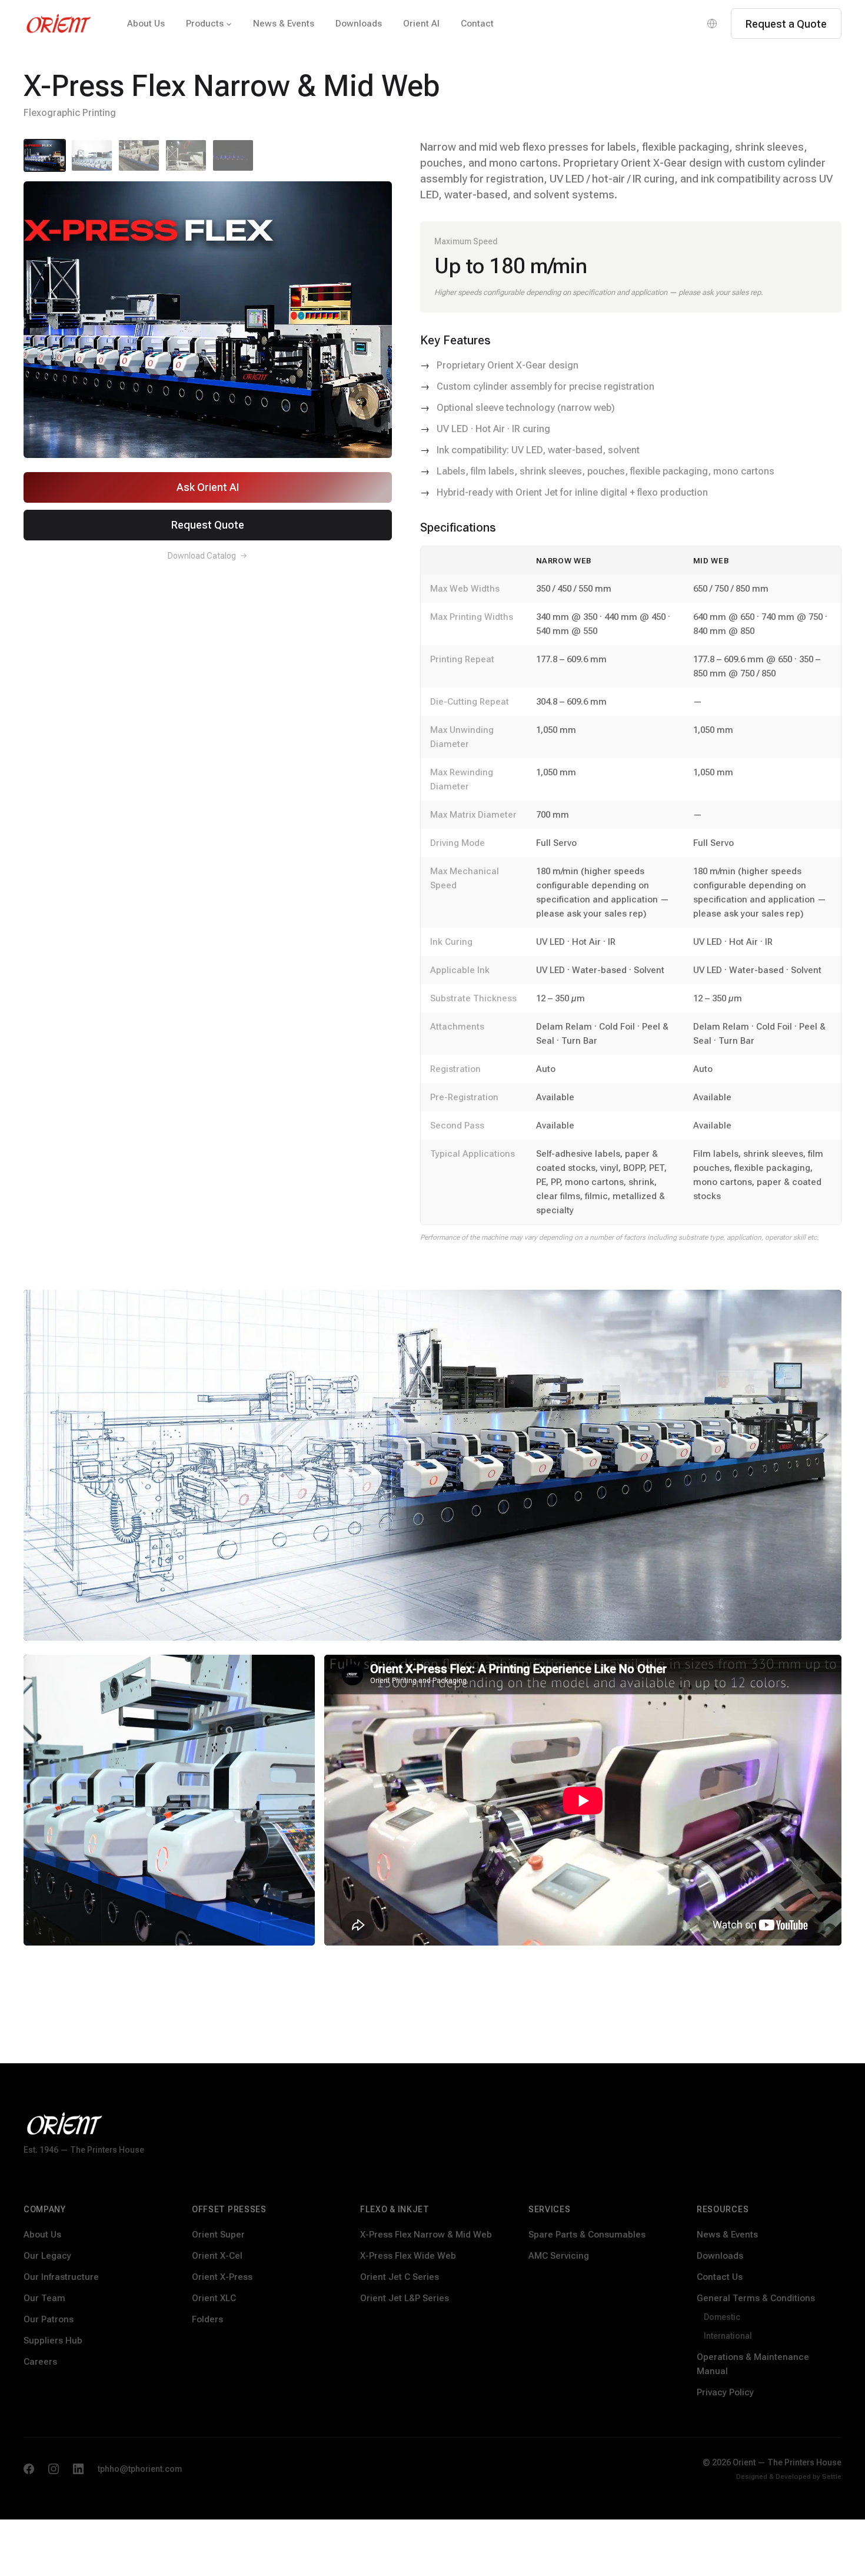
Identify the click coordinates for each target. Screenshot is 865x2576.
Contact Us (720, 2277)
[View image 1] (45, 155)
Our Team (44, 2298)
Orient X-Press (222, 2277)
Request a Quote (786, 24)
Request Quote (208, 525)
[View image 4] (186, 155)
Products (205, 24)
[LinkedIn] (78, 2469)
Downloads (359, 24)
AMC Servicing (559, 2256)
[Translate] (712, 24)
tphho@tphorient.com (140, 2469)
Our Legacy (47, 2256)
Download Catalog (202, 556)
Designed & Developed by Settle (789, 2477)
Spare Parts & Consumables (587, 2235)
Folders (207, 2319)
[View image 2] (92, 155)
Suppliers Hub (53, 2341)
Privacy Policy (725, 2392)
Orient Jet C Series (400, 2277)
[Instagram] (54, 2469)
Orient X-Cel (217, 2256)
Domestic (722, 2317)
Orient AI (421, 24)
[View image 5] (233, 155)
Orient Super (218, 2235)
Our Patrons (49, 2319)
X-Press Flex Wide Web (408, 2256)
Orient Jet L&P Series (405, 2298)
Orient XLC (214, 2298)
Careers (40, 2362)
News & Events (284, 24)
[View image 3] (139, 155)
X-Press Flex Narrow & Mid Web (426, 2235)
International (728, 2336)
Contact (477, 24)
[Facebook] (29, 2469)
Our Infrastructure (61, 2277)
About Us (146, 24)
